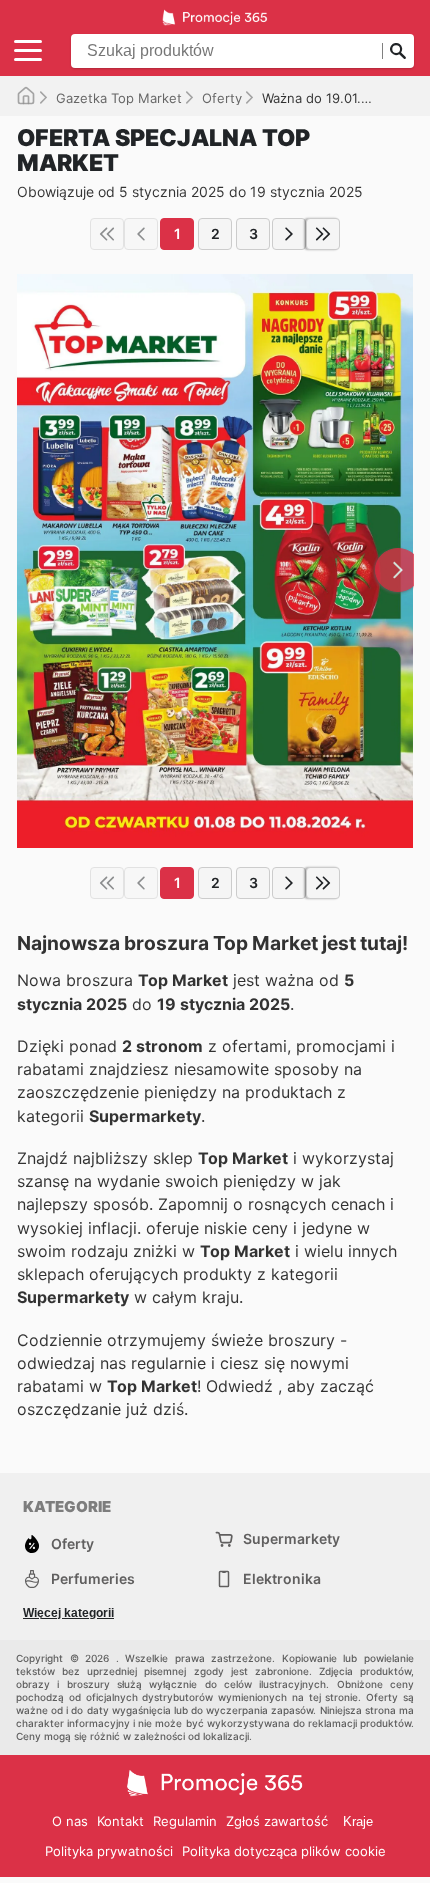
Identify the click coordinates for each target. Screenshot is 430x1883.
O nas (70, 1821)
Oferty (222, 98)
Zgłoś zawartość (277, 1821)
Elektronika (282, 1578)
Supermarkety (291, 1538)
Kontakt (120, 1821)
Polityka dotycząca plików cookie (284, 1851)
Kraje (358, 1821)
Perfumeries (93, 1578)
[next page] (289, 234)
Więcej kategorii (68, 1613)
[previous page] (141, 234)
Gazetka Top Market (119, 98)
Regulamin (185, 1821)
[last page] (323, 234)
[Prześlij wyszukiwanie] (398, 51)
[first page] (107, 234)
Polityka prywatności (109, 1851)
